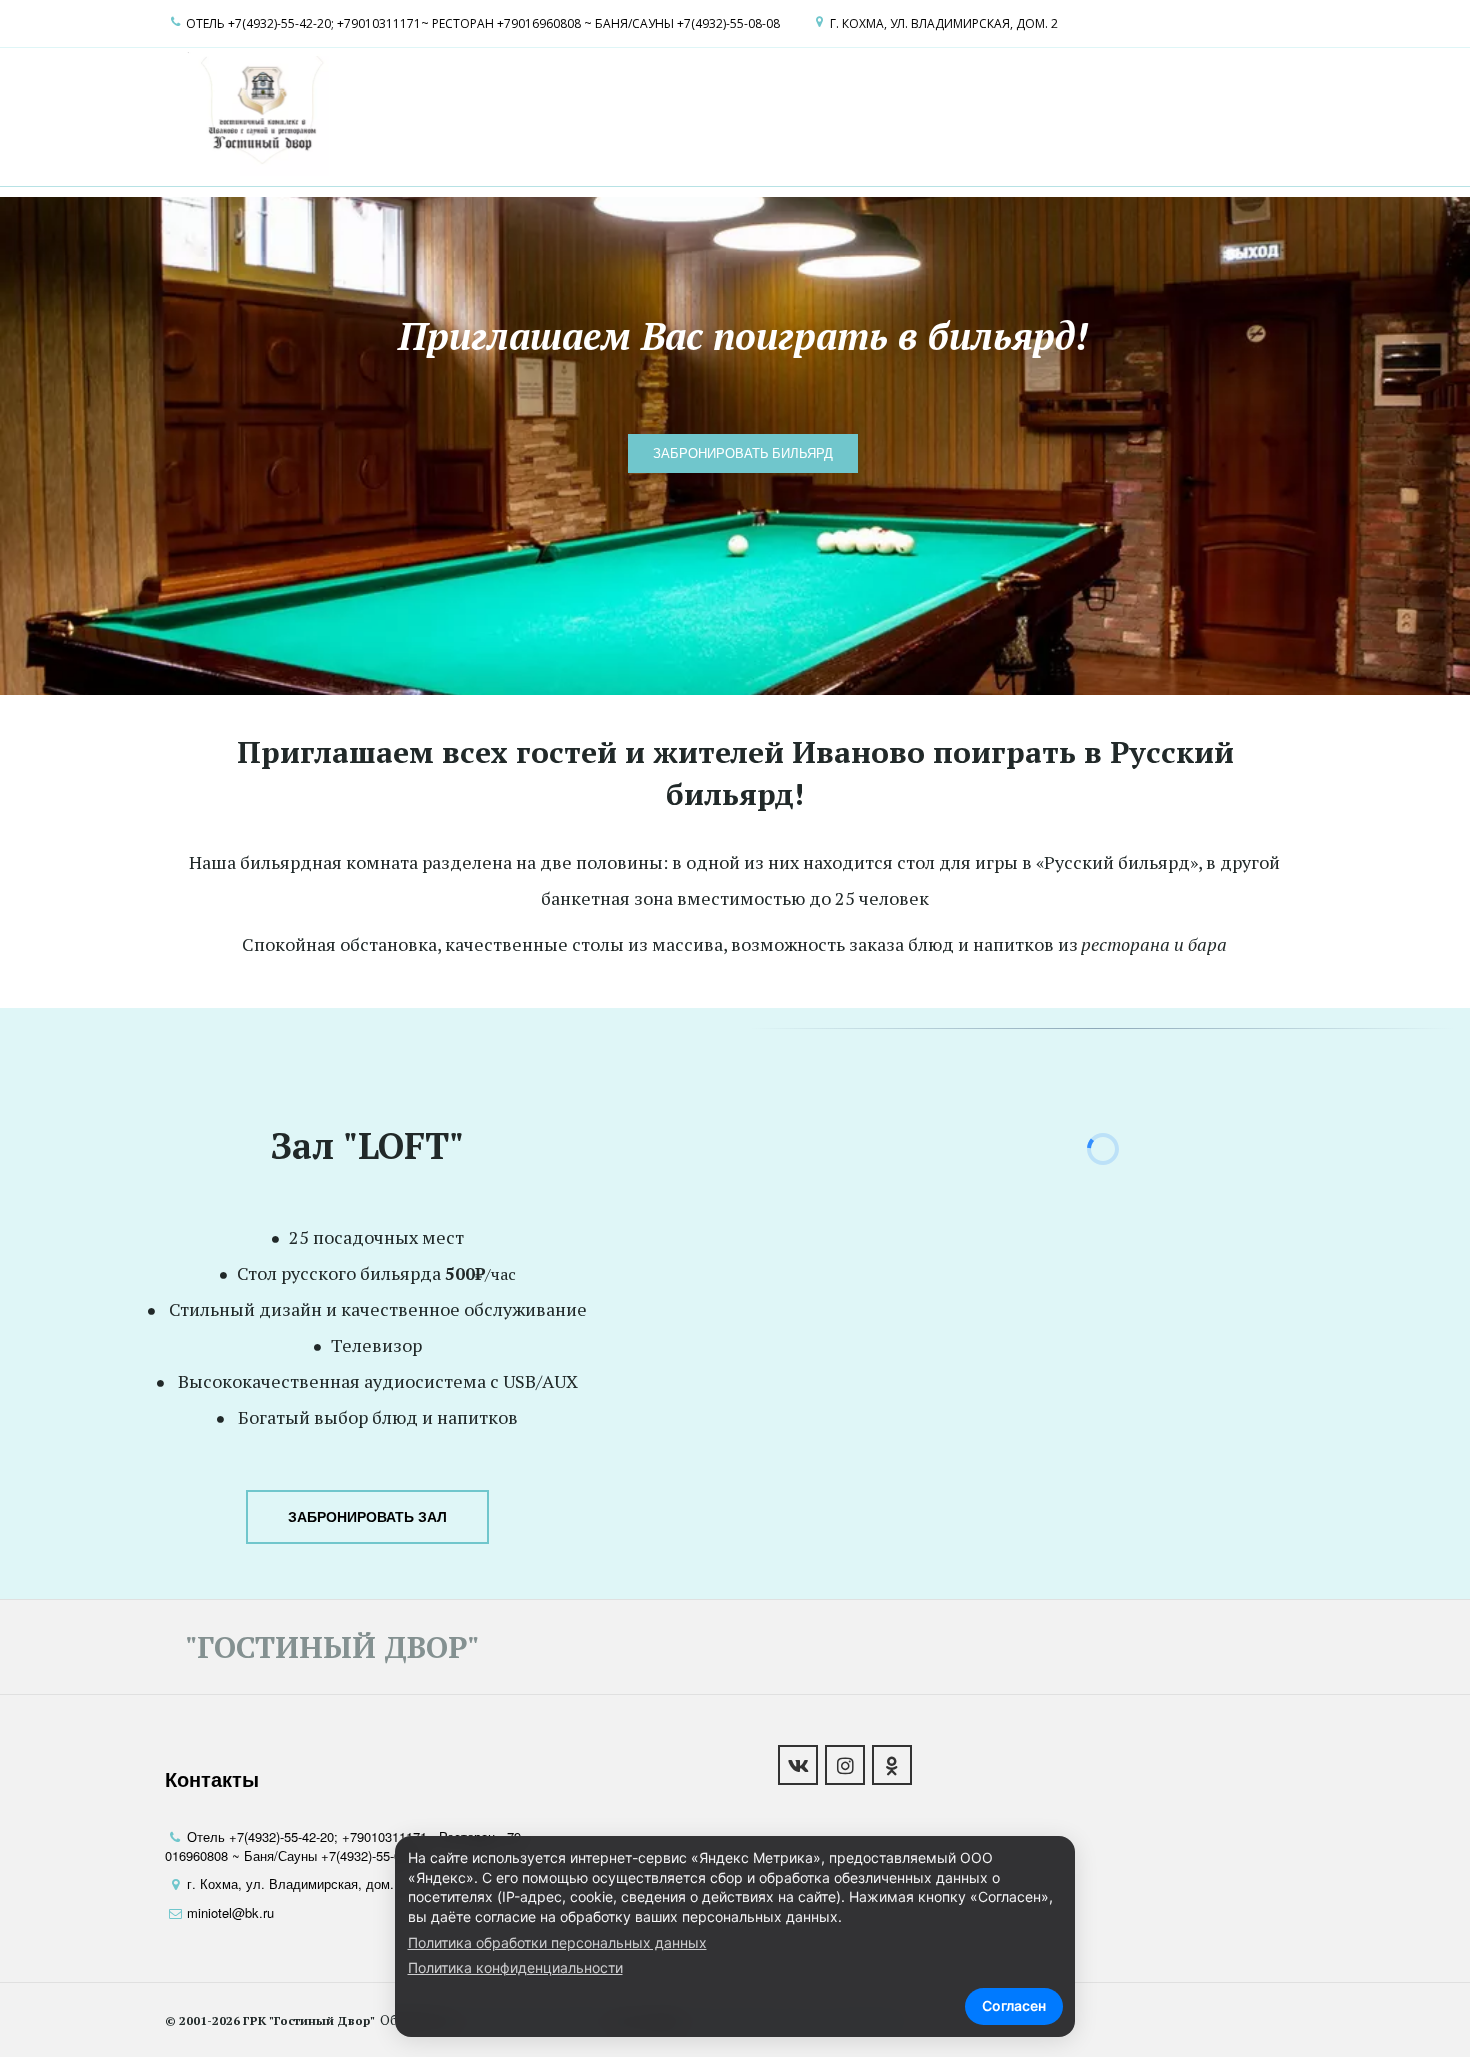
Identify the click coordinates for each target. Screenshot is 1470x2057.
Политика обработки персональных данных (557, 1942)
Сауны (743, 112)
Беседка (972, 112)
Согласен (1014, 2005)
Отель (525, 112)
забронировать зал (367, 1516)
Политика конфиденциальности (515, 1967)
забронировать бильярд (743, 453)
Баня (684, 112)
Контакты (1058, 112)
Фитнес (894, 112)
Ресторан (600, 112)
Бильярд (816, 112)
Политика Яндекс (1180, 112)
